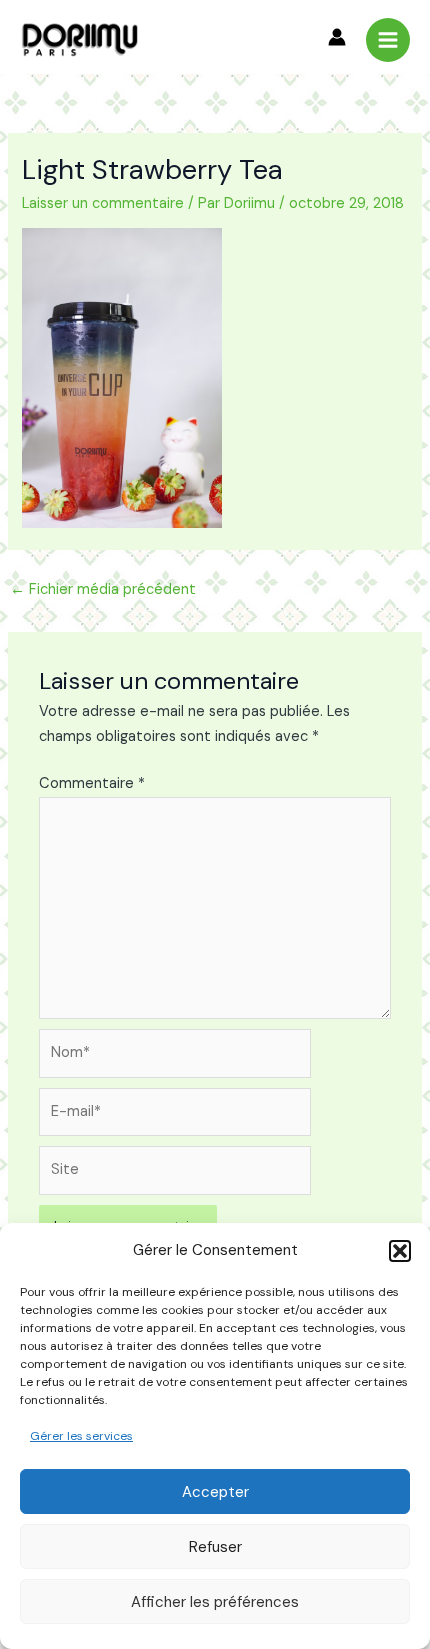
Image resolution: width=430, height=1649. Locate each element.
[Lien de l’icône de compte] (337, 37)
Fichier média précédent (103, 589)
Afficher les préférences (215, 1602)
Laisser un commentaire (103, 203)
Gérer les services (81, 1436)
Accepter (215, 1492)
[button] (400, 1251)
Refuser (215, 1547)
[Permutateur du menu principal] (388, 40)
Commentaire (92, 783)
